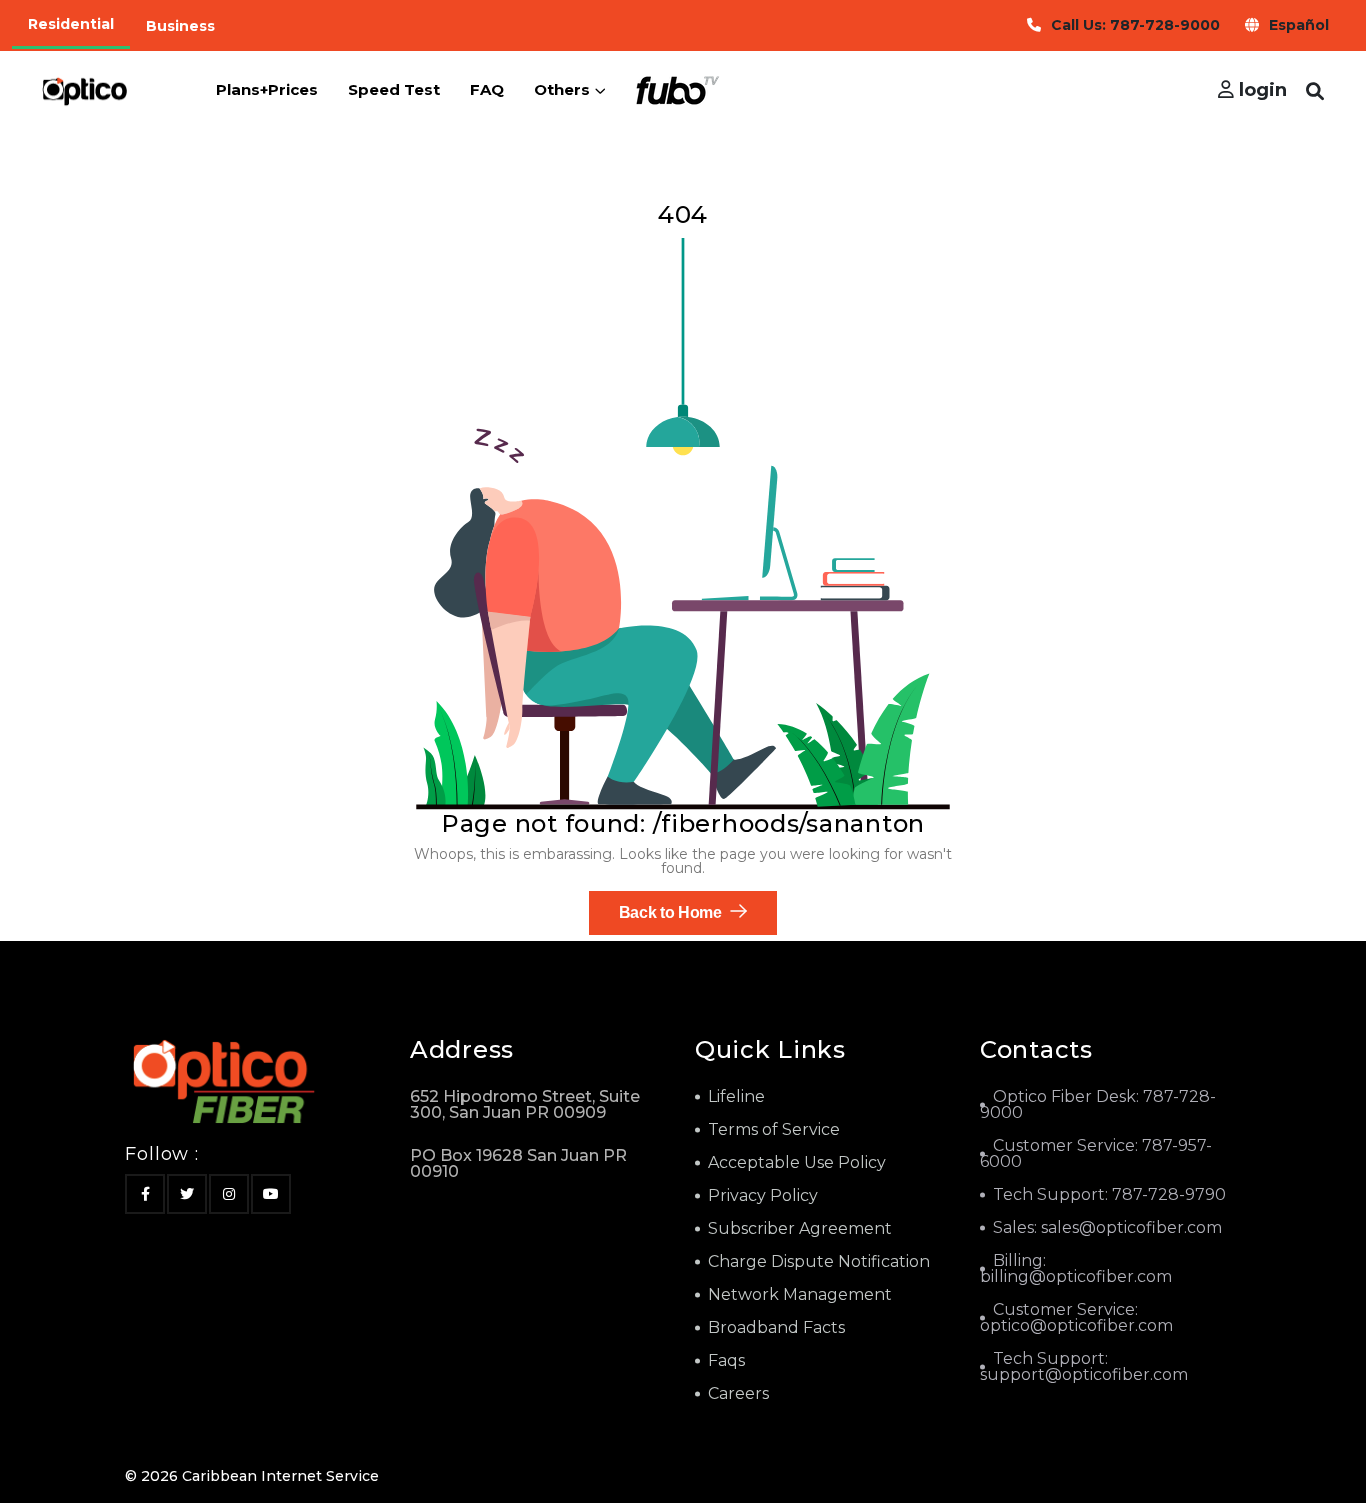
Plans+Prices (267, 89)
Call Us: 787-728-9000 (1135, 25)
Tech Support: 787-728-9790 (1109, 1194)
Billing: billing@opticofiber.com (1076, 1268)
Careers (738, 1393)
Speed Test (394, 89)
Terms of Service (774, 1129)
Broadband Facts (776, 1327)
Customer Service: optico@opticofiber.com (1076, 1317)
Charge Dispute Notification (819, 1261)
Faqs (726, 1360)
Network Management (800, 1294)
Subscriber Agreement (800, 1228)
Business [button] (180, 26)
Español (1299, 25)
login (1260, 90)
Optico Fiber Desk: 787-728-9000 (1098, 1104)
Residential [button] (71, 24)
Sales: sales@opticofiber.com (1107, 1227)
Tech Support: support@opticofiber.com (1084, 1366)
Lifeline (736, 1096)
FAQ (487, 89)
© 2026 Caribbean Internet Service (252, 1476)
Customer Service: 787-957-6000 (1096, 1153)
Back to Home (672, 912)
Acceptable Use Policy (797, 1162)
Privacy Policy (763, 1195)
